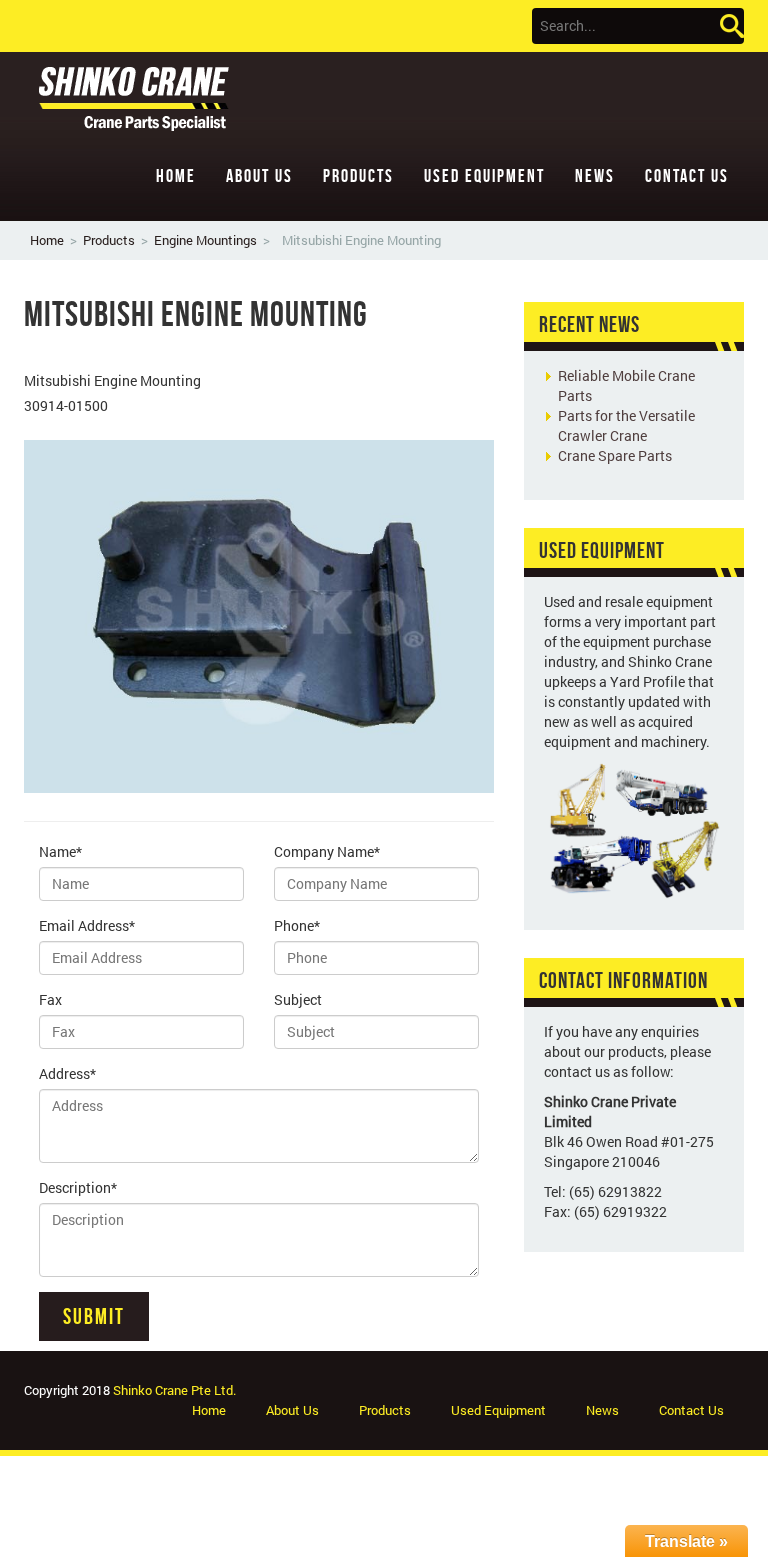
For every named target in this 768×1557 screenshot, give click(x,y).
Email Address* (87, 925)
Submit (94, 1316)
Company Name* (327, 851)
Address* (67, 1073)
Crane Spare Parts (615, 455)
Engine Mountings (205, 240)
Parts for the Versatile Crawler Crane (626, 425)
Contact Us (687, 176)
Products (358, 176)
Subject (298, 999)
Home (176, 176)
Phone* (297, 925)
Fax (50, 999)
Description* (78, 1187)
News (595, 176)
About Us (259, 176)
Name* (60, 851)
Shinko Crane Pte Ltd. (174, 1390)
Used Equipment (484, 176)
